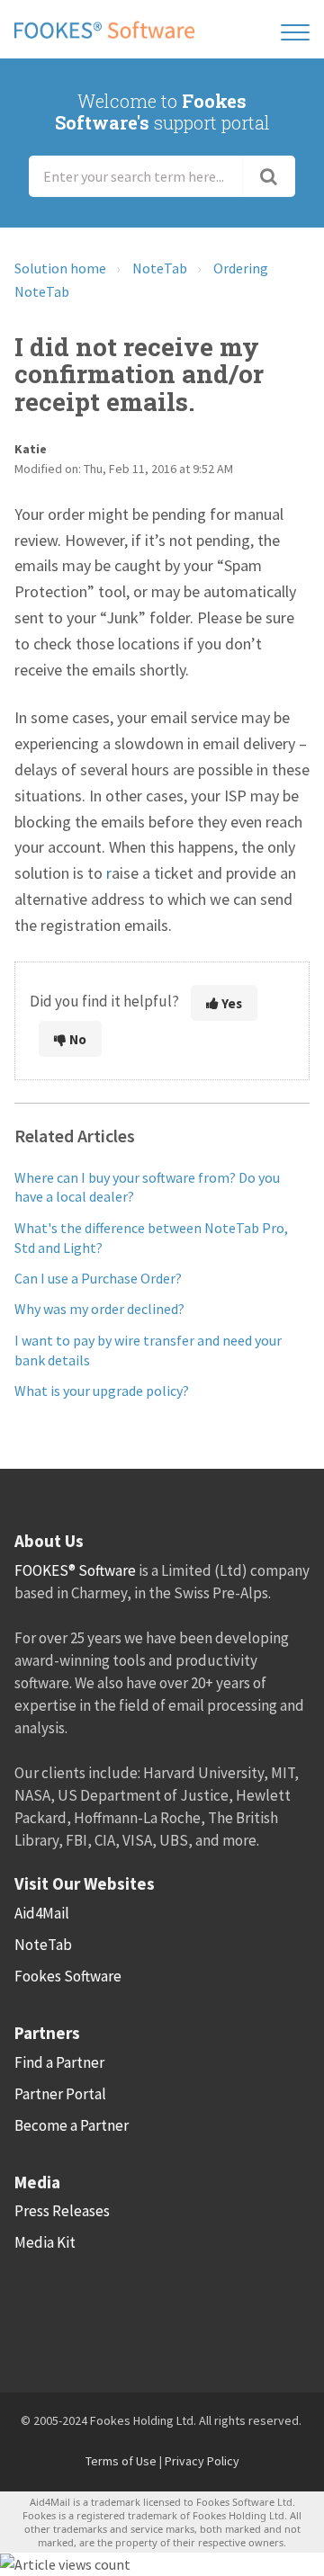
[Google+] (179, 2312)
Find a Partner (59, 2062)
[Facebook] (36, 2312)
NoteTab (160, 268)
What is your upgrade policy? (102, 1391)
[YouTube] (227, 2312)
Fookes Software (68, 1976)
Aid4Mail (42, 1913)
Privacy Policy (202, 2461)
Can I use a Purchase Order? (98, 1278)
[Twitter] (84, 2312)
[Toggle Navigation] (295, 29)
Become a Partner (72, 2125)
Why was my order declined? (99, 1309)
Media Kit (45, 2242)
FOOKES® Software (75, 1570)
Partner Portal (60, 2094)
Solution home (60, 268)
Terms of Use (121, 2461)
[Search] (269, 176)
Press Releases (62, 2211)
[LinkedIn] (131, 2312)
